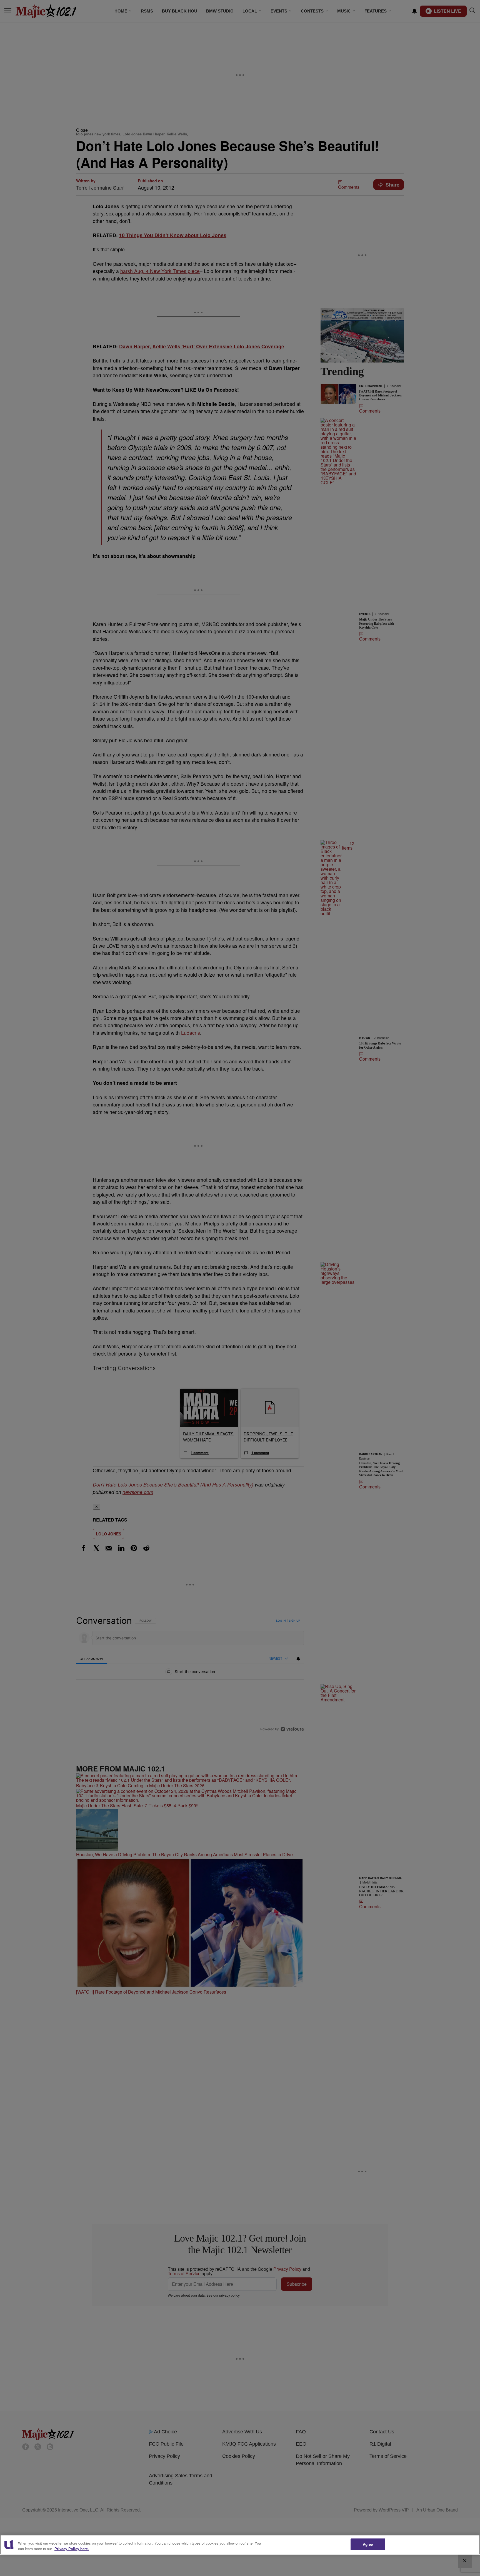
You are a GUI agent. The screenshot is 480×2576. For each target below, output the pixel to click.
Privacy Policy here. (72, 2549)
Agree (368, 2544)
